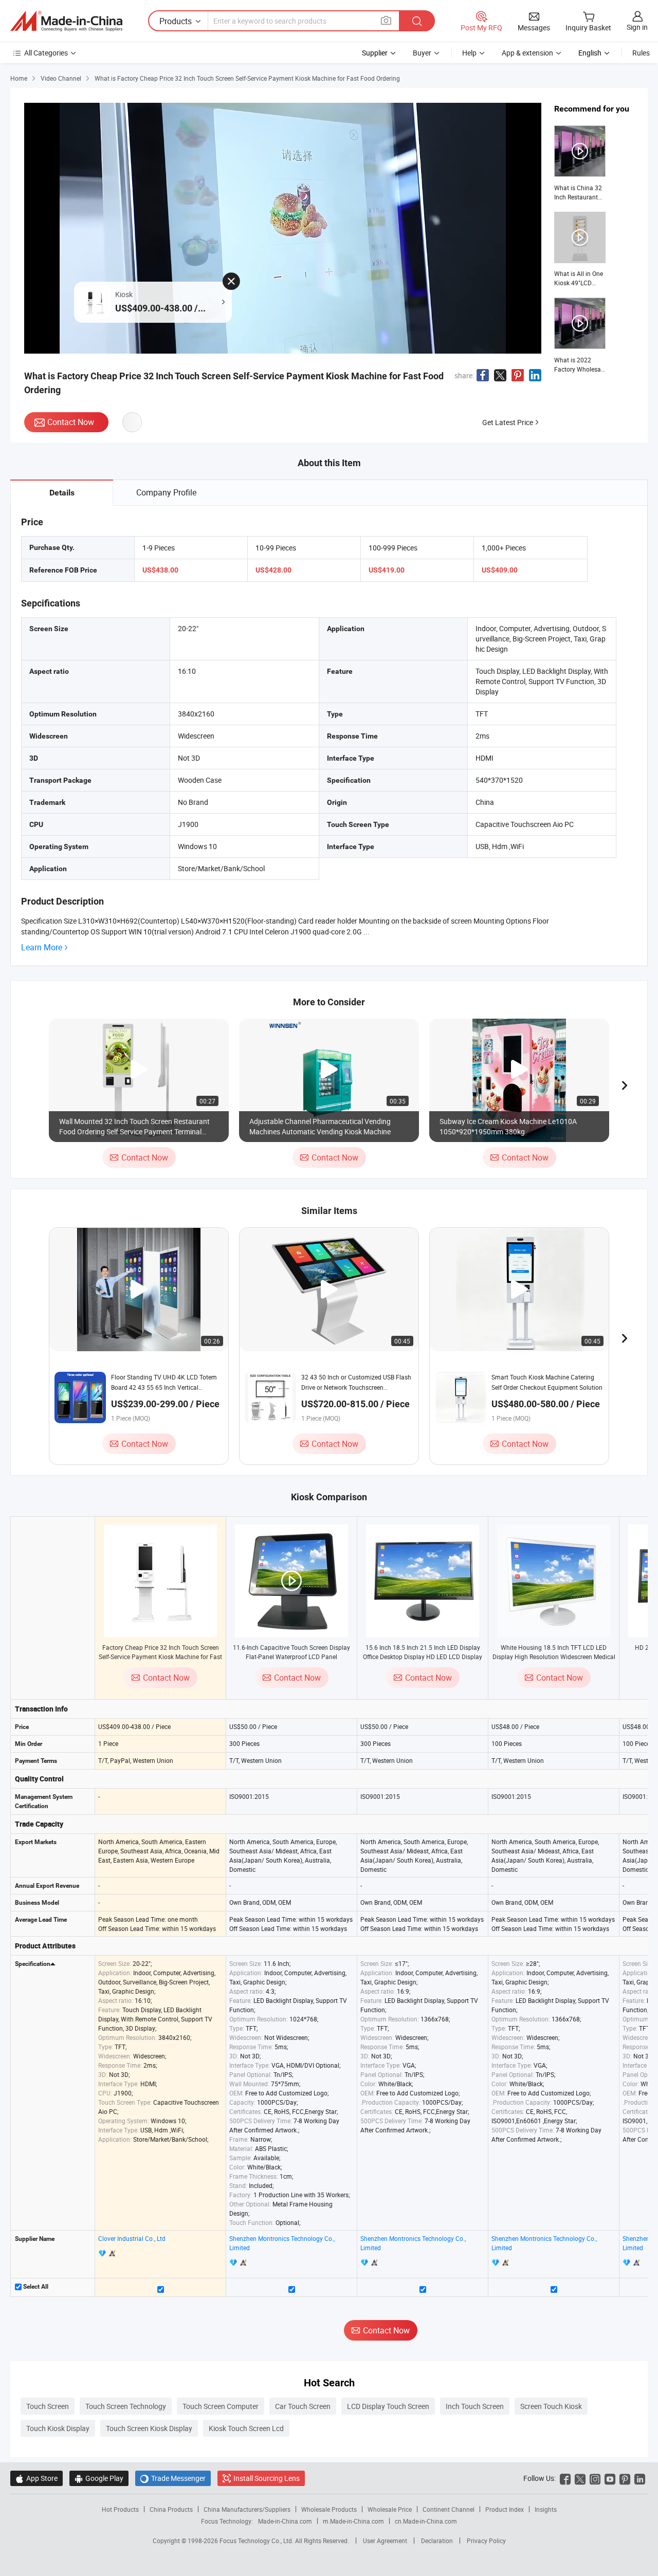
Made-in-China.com (285, 2521)
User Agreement (385, 2541)
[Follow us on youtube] (610, 2478)
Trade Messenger (173, 2478)
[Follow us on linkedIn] (640, 2478)
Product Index (505, 2509)
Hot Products (120, 2509)
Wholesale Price (390, 2509)
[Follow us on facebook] (565, 2478)
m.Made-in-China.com (353, 2521)
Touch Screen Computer (221, 2406)
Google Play (99, 2478)
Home (19, 78)
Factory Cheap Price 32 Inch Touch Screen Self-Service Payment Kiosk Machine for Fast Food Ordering (160, 1657)
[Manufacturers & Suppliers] (66, 21)
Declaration (437, 2541)
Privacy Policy (486, 2541)
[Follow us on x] (580, 2478)
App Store (36, 2478)
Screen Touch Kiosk (551, 2406)
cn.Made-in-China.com (426, 2521)
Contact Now (71, 422)
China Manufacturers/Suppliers (247, 2509)
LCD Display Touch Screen (388, 2406)
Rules (641, 53)
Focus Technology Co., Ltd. (257, 2541)
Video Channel (61, 78)
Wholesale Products (329, 2509)
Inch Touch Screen (475, 2406)
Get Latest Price (508, 422)
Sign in (637, 27)
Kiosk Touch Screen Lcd (246, 2428)
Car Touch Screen (303, 2406)
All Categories (46, 53)
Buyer (422, 53)
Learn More (42, 947)
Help (469, 53)
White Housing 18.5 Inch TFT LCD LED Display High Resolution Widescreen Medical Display (554, 1657)
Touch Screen (48, 2406)
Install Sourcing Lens (267, 2478)
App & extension (527, 53)
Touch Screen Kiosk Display (149, 2428)
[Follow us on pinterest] (625, 2478)
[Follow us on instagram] (595, 2478)
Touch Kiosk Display (58, 2428)
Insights (546, 2509)
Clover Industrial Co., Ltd (132, 2238)
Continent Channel (449, 2509)
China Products (171, 2509)
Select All (35, 2287)
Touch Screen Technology (126, 2406)
